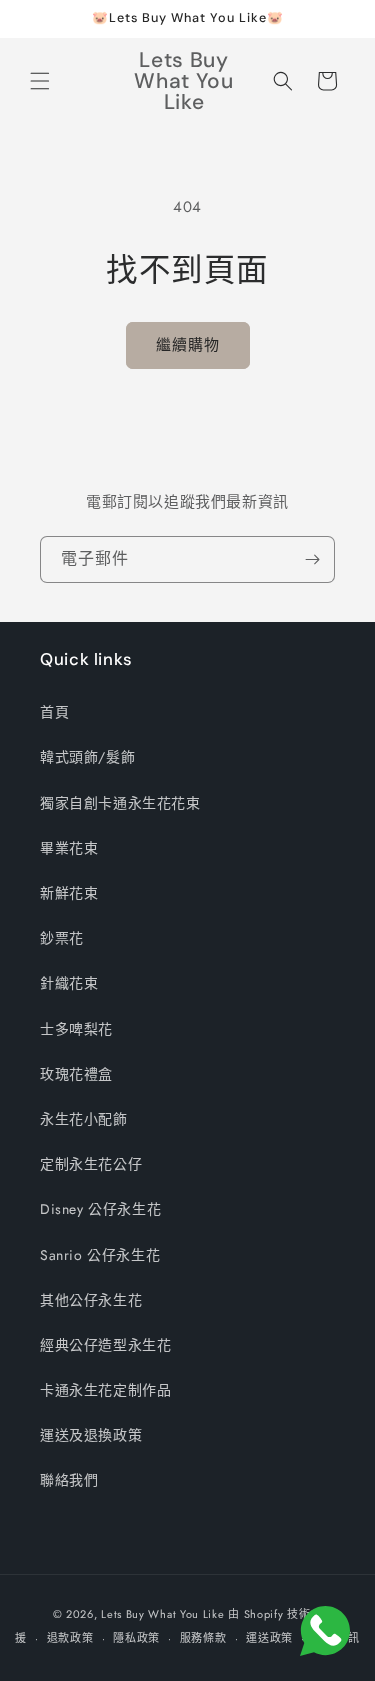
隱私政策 (136, 1638)
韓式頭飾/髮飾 (87, 757)
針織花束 (69, 983)
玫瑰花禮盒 (76, 1074)
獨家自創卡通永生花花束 (120, 803)
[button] (40, 81)
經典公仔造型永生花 (105, 1345)
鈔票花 (62, 938)
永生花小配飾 (84, 1119)
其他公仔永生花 (91, 1300)
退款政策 (70, 1638)
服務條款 (203, 1638)
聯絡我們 (69, 1480)
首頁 (54, 712)
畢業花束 (69, 848)
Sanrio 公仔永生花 (100, 1255)
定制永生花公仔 (91, 1164)
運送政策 (269, 1638)
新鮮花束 (69, 893)
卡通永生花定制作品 (105, 1390)
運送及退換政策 (91, 1435)
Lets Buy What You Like (162, 1614)
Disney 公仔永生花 (100, 1209)
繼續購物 (188, 345)
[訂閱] (312, 559)
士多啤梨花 (76, 1029)
